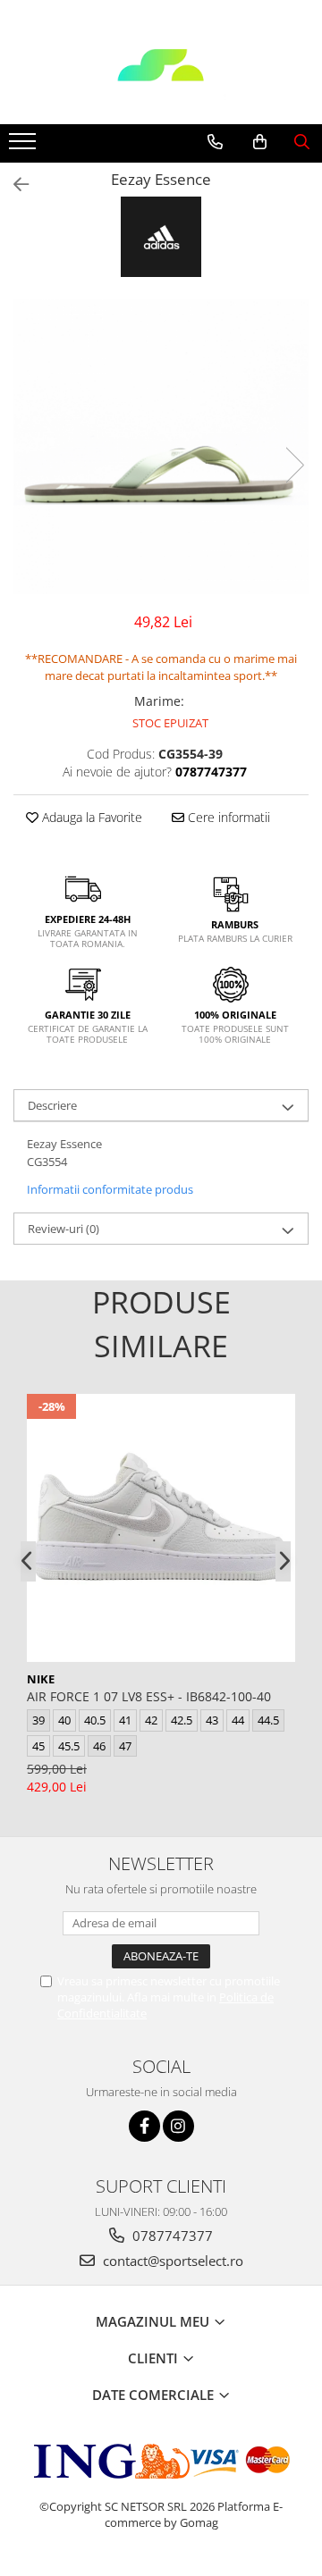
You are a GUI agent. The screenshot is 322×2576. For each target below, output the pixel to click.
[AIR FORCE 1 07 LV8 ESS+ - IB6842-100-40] (161, 1528)
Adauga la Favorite (90, 817)
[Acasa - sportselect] (161, 80)
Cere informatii (227, 817)
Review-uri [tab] (64, 1229)
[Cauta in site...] (302, 142)
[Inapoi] (13, 185)
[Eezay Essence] (161, 447)
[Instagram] (178, 2126)
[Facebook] (144, 2126)
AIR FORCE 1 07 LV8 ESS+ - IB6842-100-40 (149, 1696)
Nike (41, 1679)
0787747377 (171, 2236)
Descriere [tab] (52, 1105)
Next (294, 465)
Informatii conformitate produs (110, 1189)
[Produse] (25, 147)
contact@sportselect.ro (171, 2261)
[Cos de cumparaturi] (260, 142)
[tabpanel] (161, 447)
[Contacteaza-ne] (215, 142)
